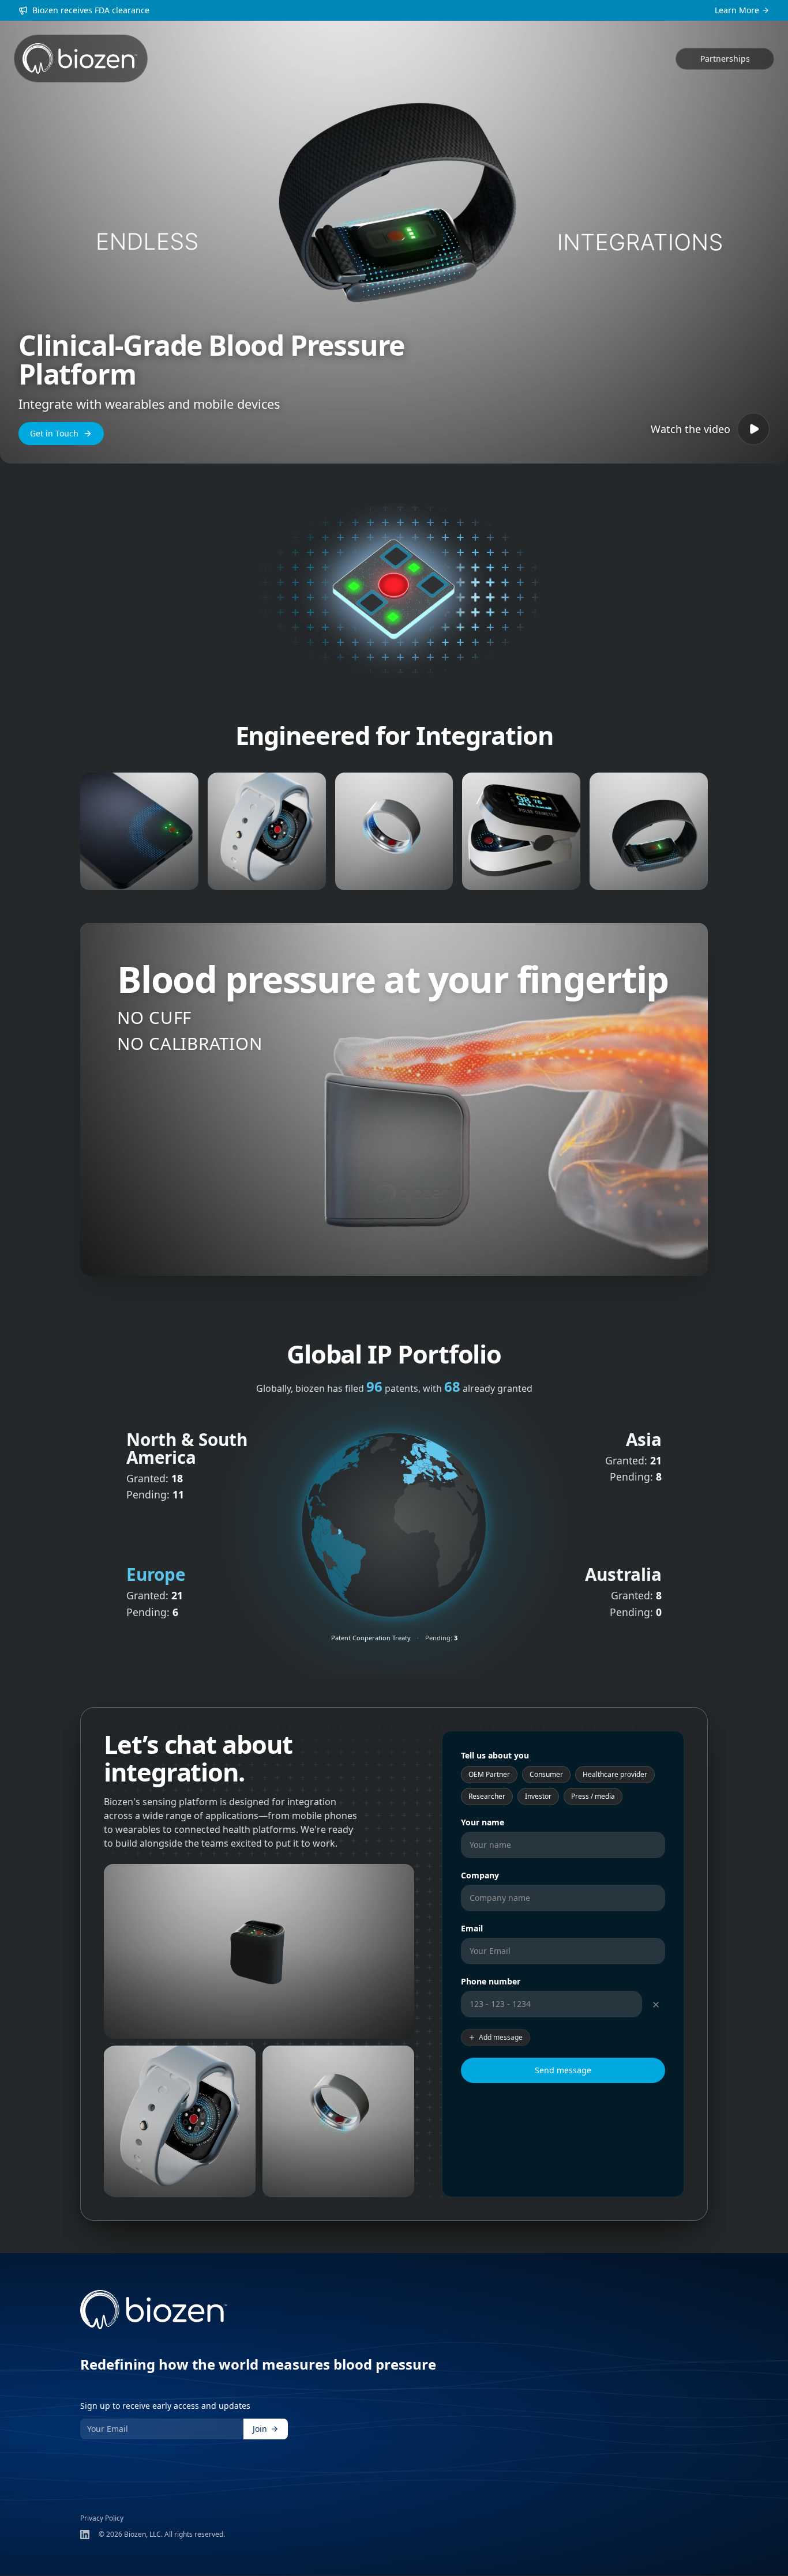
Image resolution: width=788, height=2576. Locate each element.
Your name (483, 1822)
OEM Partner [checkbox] (489, 1774)
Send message (563, 2070)
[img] (394, 1524)
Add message (501, 2037)
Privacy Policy (102, 2518)
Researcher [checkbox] (487, 1796)
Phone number (491, 1981)
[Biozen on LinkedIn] (85, 2534)
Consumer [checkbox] (546, 1774)
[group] (259, 1952)
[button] (343, 1467)
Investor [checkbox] (538, 1796)
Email (472, 1928)
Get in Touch (54, 433)
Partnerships (725, 59)
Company (480, 1875)
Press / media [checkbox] (593, 1796)
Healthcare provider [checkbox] (615, 1774)
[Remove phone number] (656, 2005)
